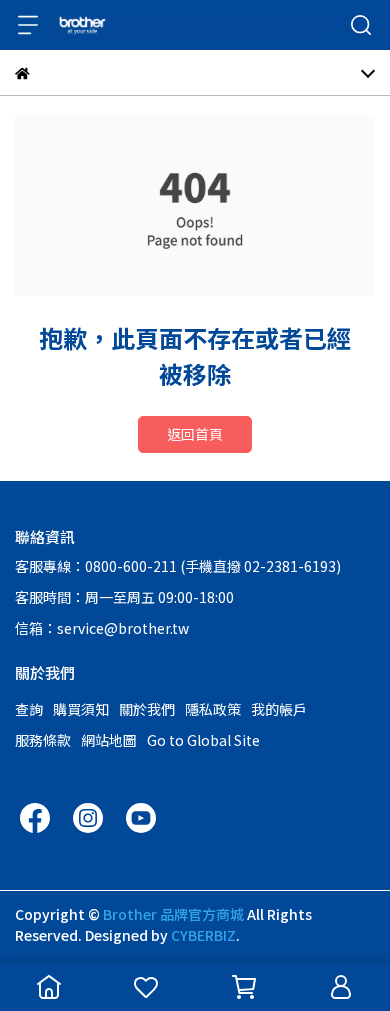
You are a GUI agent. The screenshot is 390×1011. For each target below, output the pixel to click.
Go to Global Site (203, 740)
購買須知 (81, 709)
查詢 (29, 709)
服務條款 (43, 740)
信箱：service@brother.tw (102, 628)
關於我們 (147, 709)
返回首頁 (195, 434)
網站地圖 (109, 740)
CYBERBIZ (203, 935)
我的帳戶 (279, 709)
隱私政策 (213, 709)
